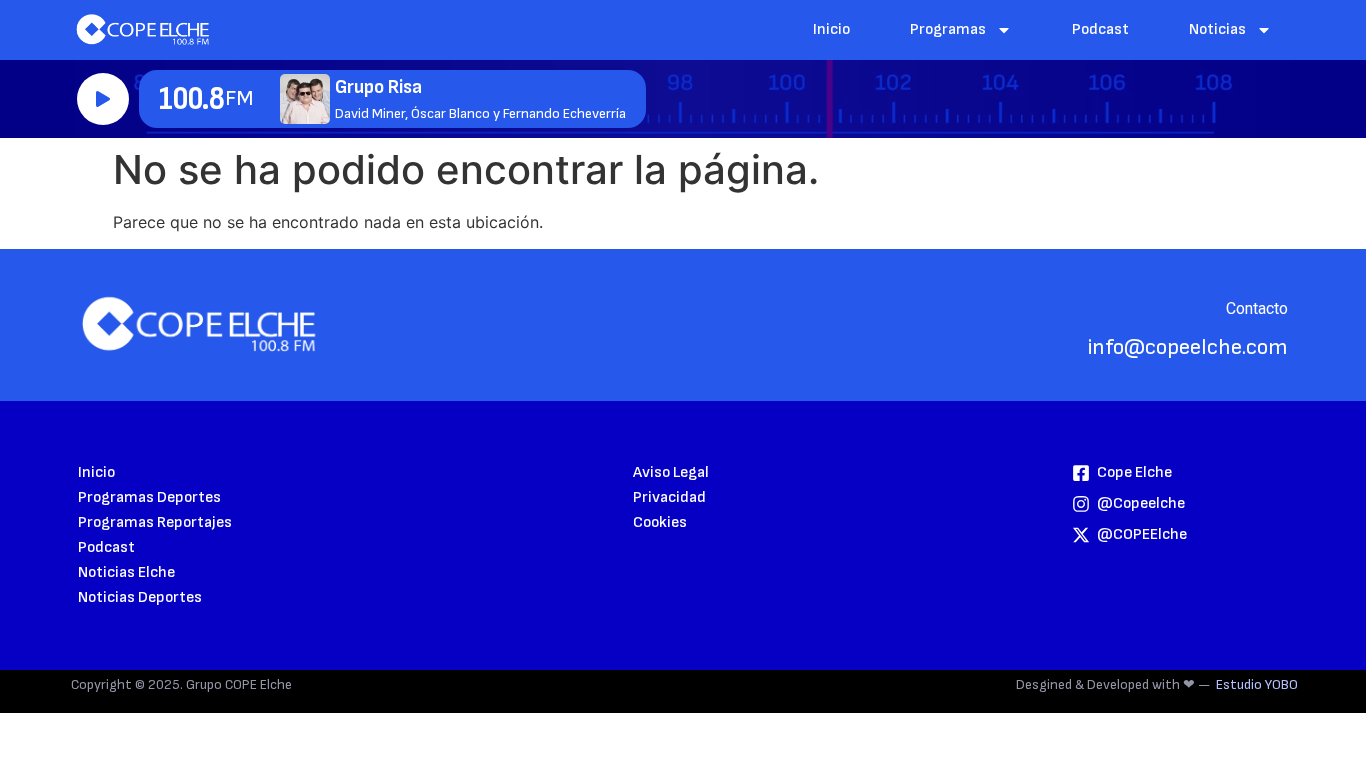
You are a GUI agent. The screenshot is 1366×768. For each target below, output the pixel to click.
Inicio (831, 29)
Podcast (1100, 29)
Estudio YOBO (1257, 684)
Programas (948, 29)
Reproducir (103, 99)
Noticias (1217, 29)
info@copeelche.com (1188, 347)
